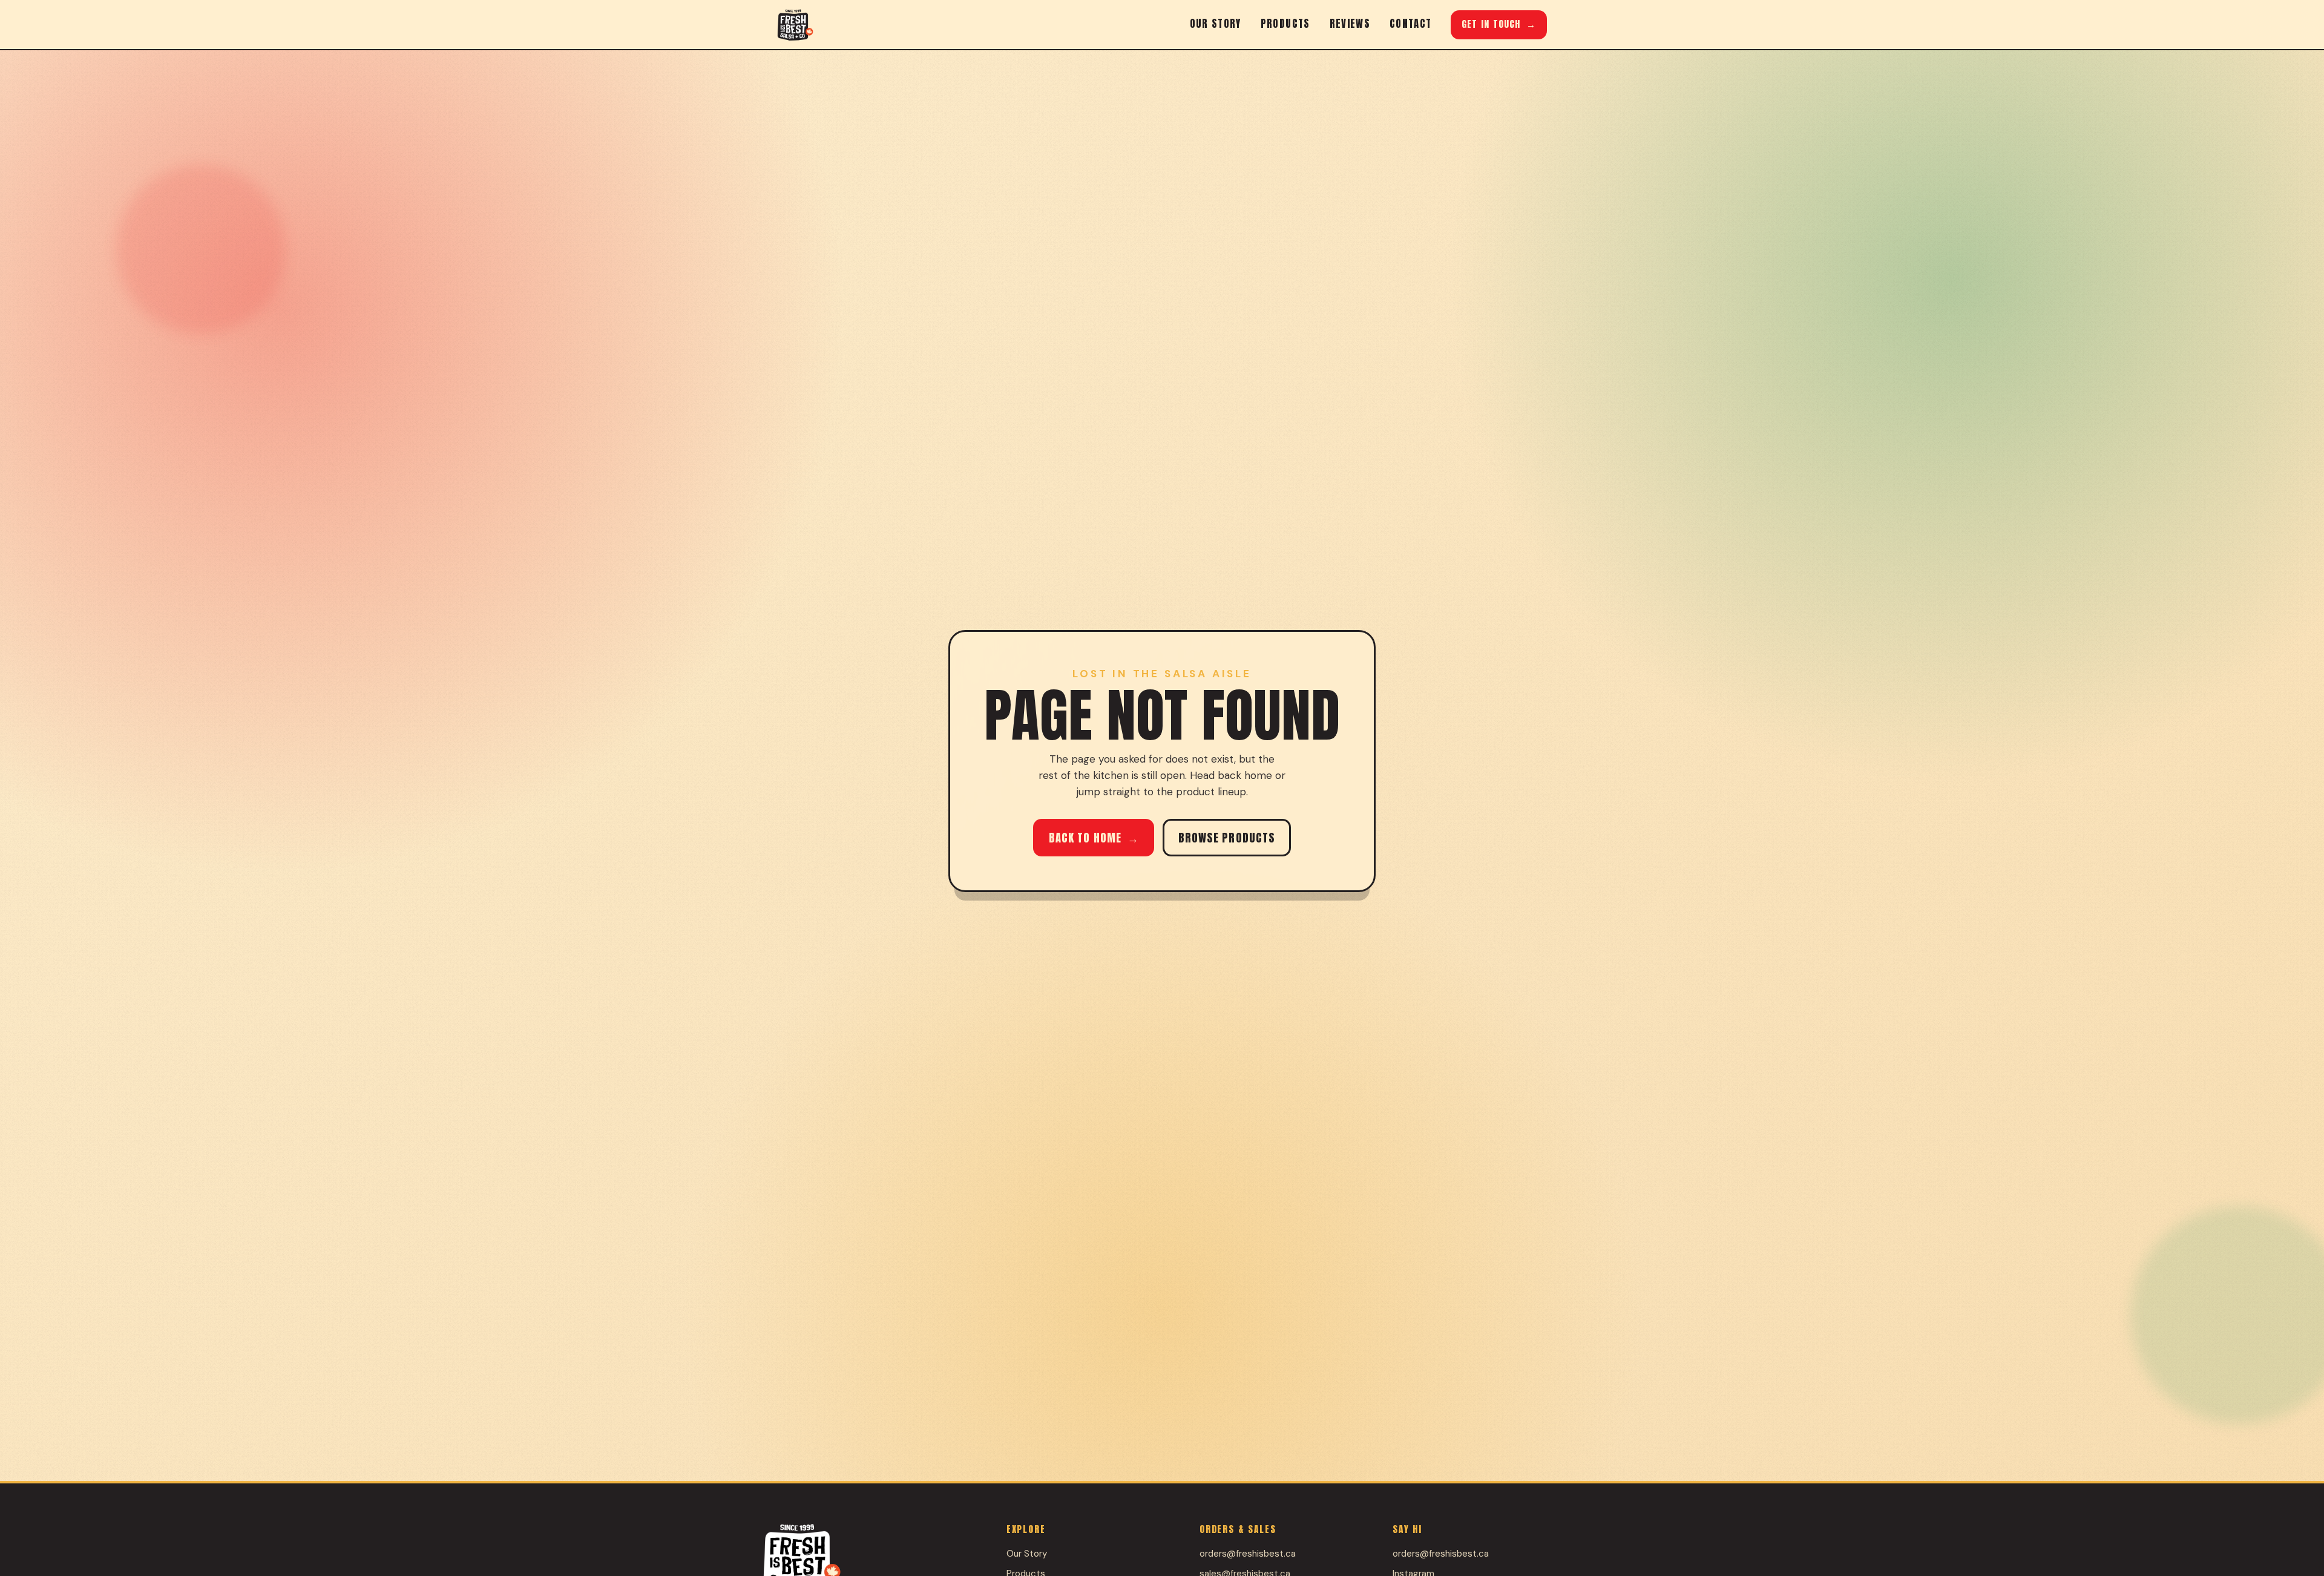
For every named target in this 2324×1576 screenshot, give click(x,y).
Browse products (1227, 838)
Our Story (1216, 24)
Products (1285, 24)
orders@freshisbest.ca (1248, 1554)
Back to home (1094, 838)
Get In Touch (1499, 24)
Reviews (1350, 24)
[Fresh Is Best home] (795, 25)
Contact (1410, 24)
